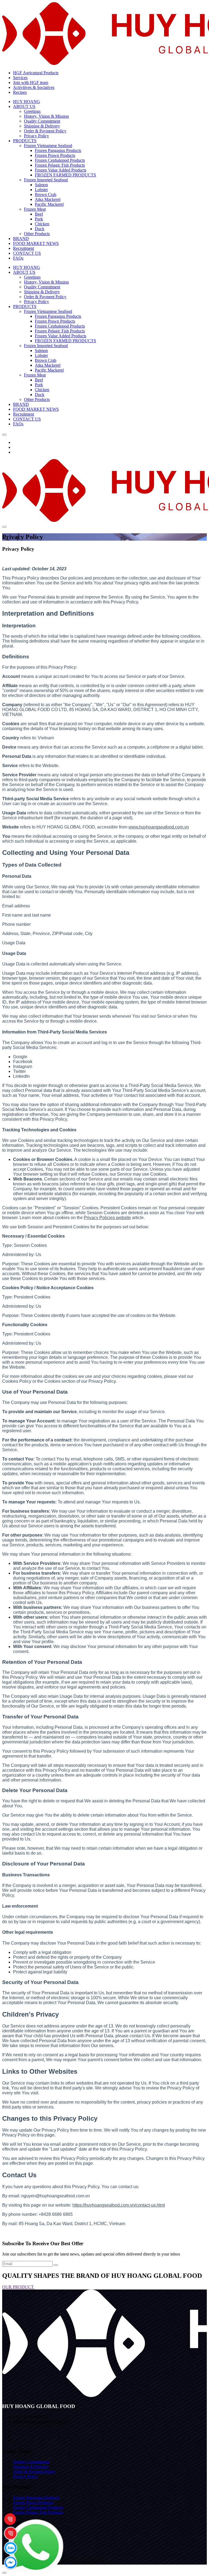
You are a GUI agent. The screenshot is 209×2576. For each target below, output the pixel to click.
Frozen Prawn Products (55, 155)
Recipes (20, 92)
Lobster (41, 190)
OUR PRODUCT (19, 2287)
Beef (39, 214)
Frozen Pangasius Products (58, 150)
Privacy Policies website (107, 1218)
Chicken (42, 224)
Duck (40, 229)
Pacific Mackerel (49, 204)
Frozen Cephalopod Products (60, 160)
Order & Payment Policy (45, 131)
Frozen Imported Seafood (46, 180)
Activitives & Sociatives (34, 87)
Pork (39, 219)
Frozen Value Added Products (61, 170)
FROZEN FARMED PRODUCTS (65, 175)
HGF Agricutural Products (36, 73)
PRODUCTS (25, 141)
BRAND (21, 239)
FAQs (18, 258)
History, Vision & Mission (46, 116)
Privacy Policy (36, 136)
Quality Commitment (42, 121)
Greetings (32, 111)
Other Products (37, 234)
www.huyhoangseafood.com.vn (159, 827)
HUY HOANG (27, 102)
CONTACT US (27, 253)
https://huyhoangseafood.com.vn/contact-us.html (119, 2205)
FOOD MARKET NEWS (36, 243)
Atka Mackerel (48, 199)
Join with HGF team (31, 82)
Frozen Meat (35, 209)
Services (20, 78)
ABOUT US (24, 106)
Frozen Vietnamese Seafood (48, 146)
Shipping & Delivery (42, 126)
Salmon (41, 185)
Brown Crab (46, 194)
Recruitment (24, 248)
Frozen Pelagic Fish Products (60, 165)
